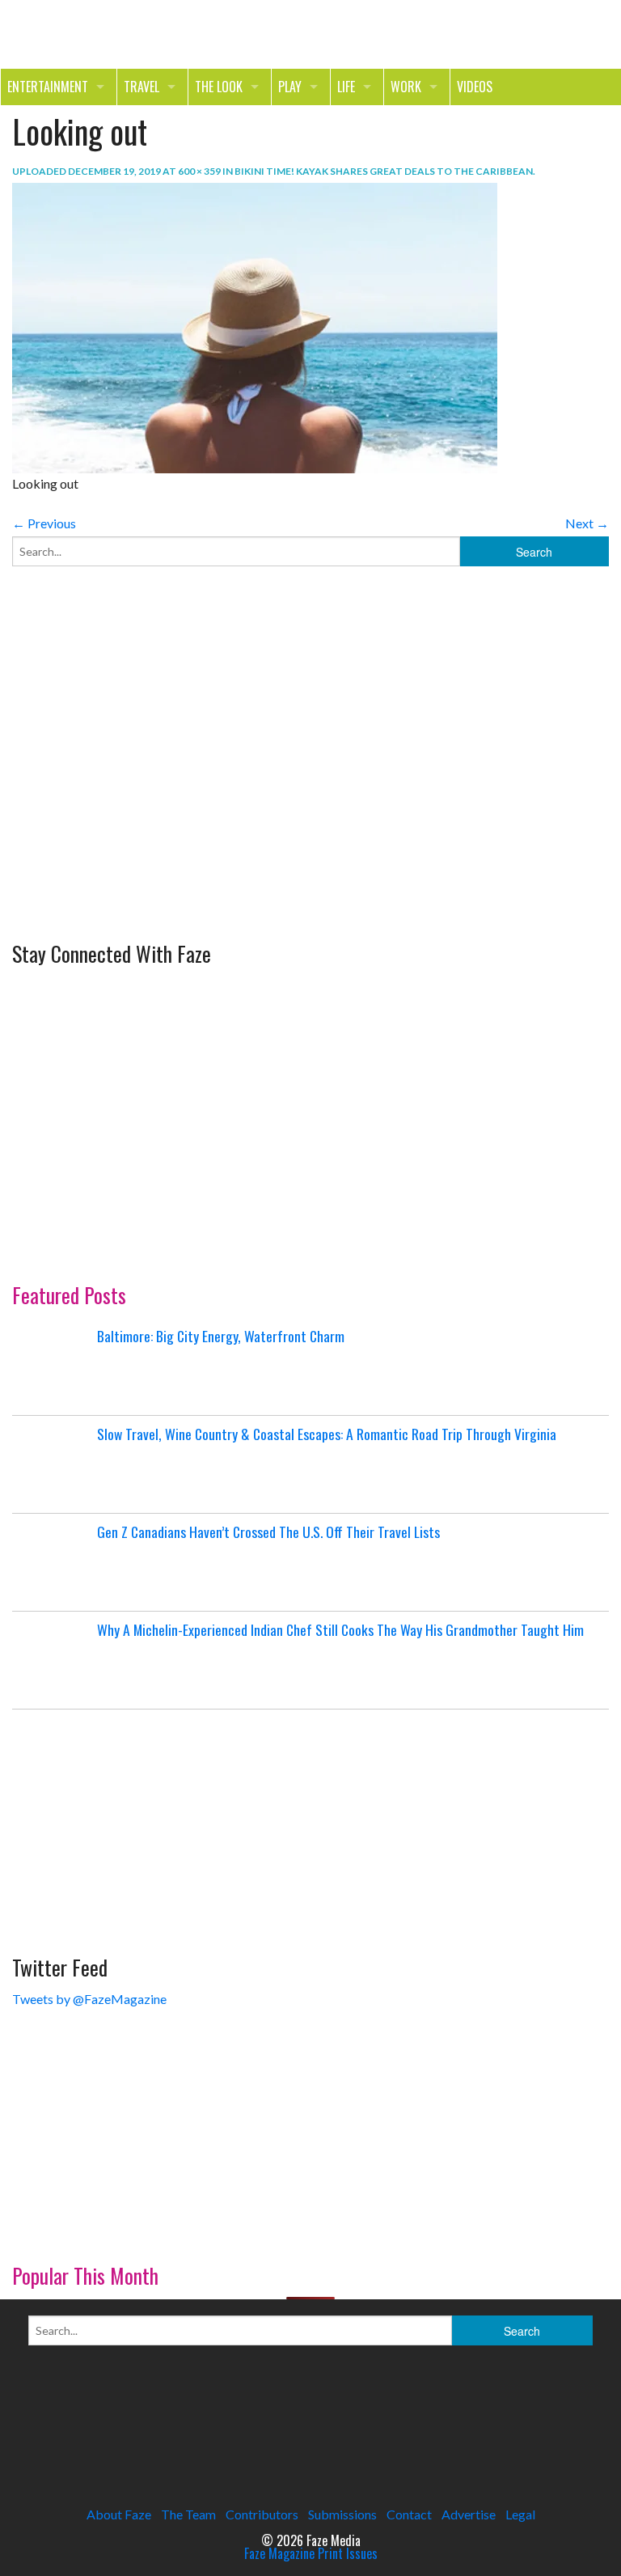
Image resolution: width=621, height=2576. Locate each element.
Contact (409, 2514)
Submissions (342, 2514)
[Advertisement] (133, 806)
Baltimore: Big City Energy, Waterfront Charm (221, 1336)
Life (346, 87)
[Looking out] (255, 326)
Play (290, 87)
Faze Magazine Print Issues (311, 2553)
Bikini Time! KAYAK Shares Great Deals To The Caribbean (384, 171)
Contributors (262, 2514)
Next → (587, 523)
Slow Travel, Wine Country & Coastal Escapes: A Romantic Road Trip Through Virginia (327, 1434)
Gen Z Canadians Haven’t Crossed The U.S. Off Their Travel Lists (268, 1532)
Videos (475, 87)
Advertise (469, 2514)
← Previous (44, 523)
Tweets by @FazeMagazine (89, 1999)
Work (406, 87)
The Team (188, 2514)
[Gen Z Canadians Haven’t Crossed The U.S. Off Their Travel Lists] (53, 1562)
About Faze (119, 2514)
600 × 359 (199, 171)
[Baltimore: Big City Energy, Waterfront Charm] (53, 1366)
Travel (142, 87)
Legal (520, 2514)
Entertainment (48, 87)
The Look (219, 87)
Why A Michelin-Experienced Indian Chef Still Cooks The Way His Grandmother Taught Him (340, 1629)
